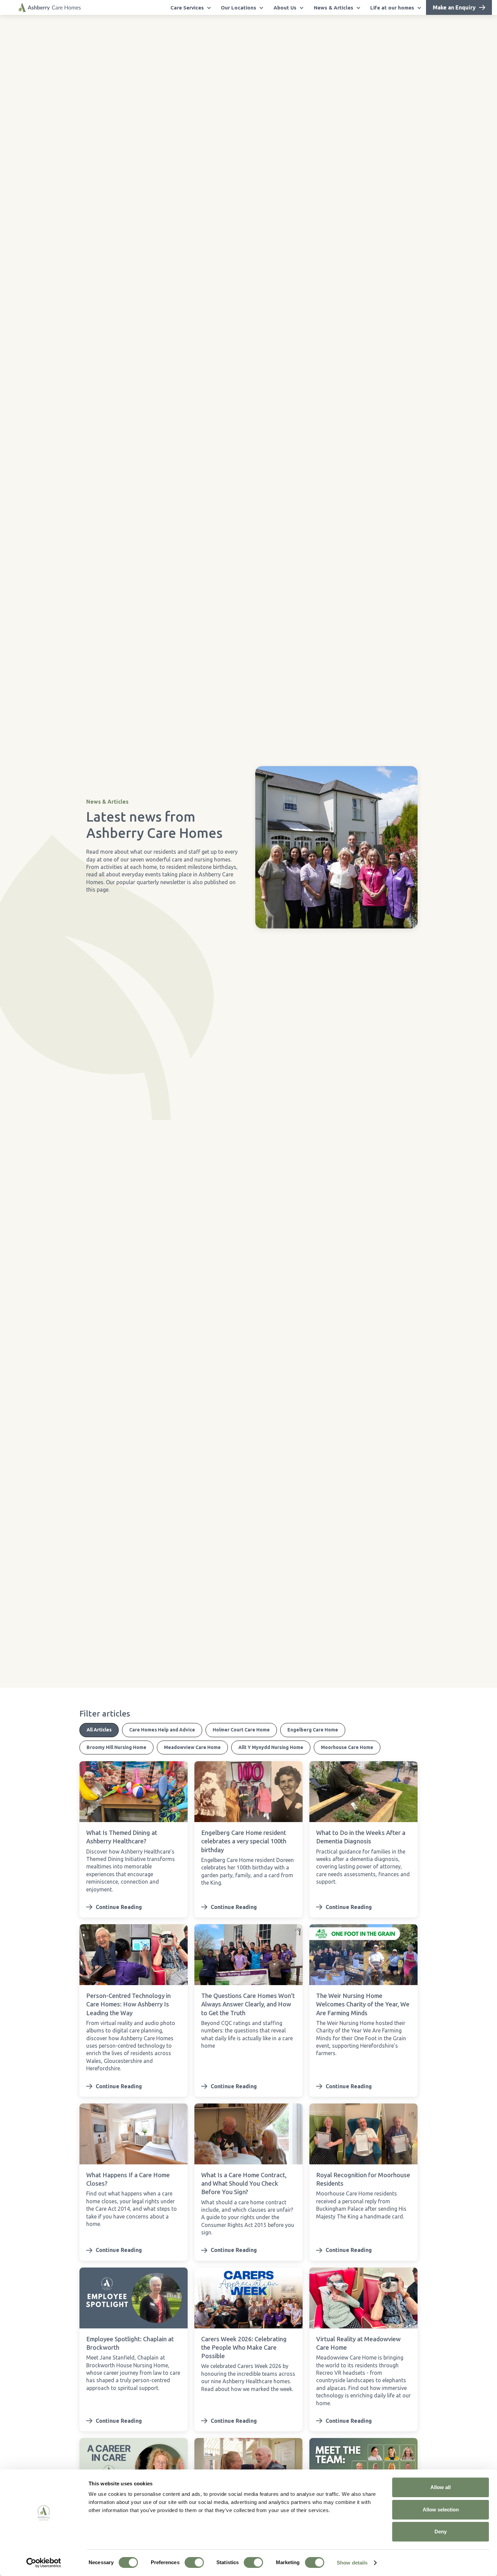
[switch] (194, 2562)
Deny (441, 2532)
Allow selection (441, 2510)
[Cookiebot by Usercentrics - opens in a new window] (44, 2563)
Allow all (441, 2487)
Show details (352, 2563)
